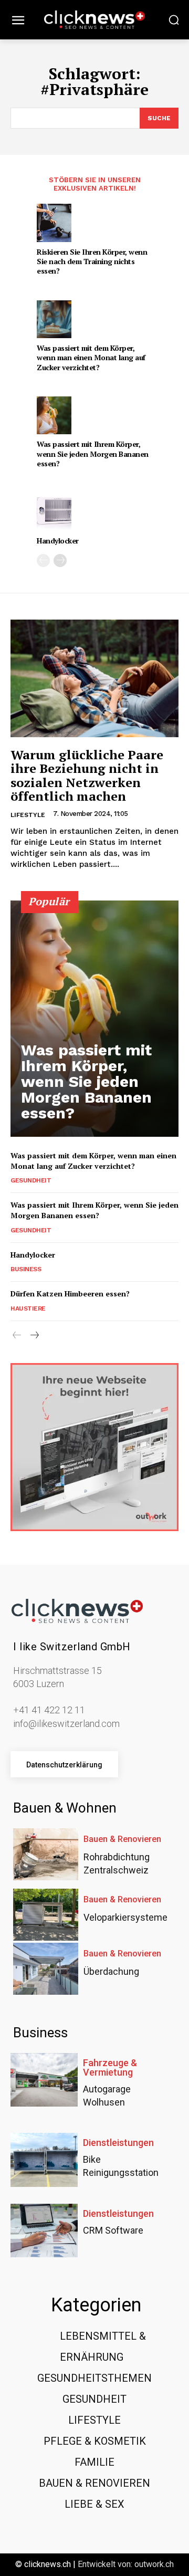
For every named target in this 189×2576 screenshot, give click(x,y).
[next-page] (60, 561)
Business (26, 1269)
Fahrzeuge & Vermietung (110, 2068)
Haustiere (28, 1308)
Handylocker (58, 541)
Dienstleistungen (118, 2143)
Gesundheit (31, 1180)
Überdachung (111, 1971)
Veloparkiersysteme (125, 1917)
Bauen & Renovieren (122, 1839)
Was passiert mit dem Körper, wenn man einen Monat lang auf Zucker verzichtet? (91, 357)
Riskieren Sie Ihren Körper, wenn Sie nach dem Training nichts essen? (92, 261)
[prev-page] (43, 561)
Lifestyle (28, 815)
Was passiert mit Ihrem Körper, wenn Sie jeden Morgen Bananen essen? (93, 453)
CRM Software (113, 2230)
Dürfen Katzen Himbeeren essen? (70, 1294)
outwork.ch (154, 2564)
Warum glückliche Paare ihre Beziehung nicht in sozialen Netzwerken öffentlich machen (87, 775)
